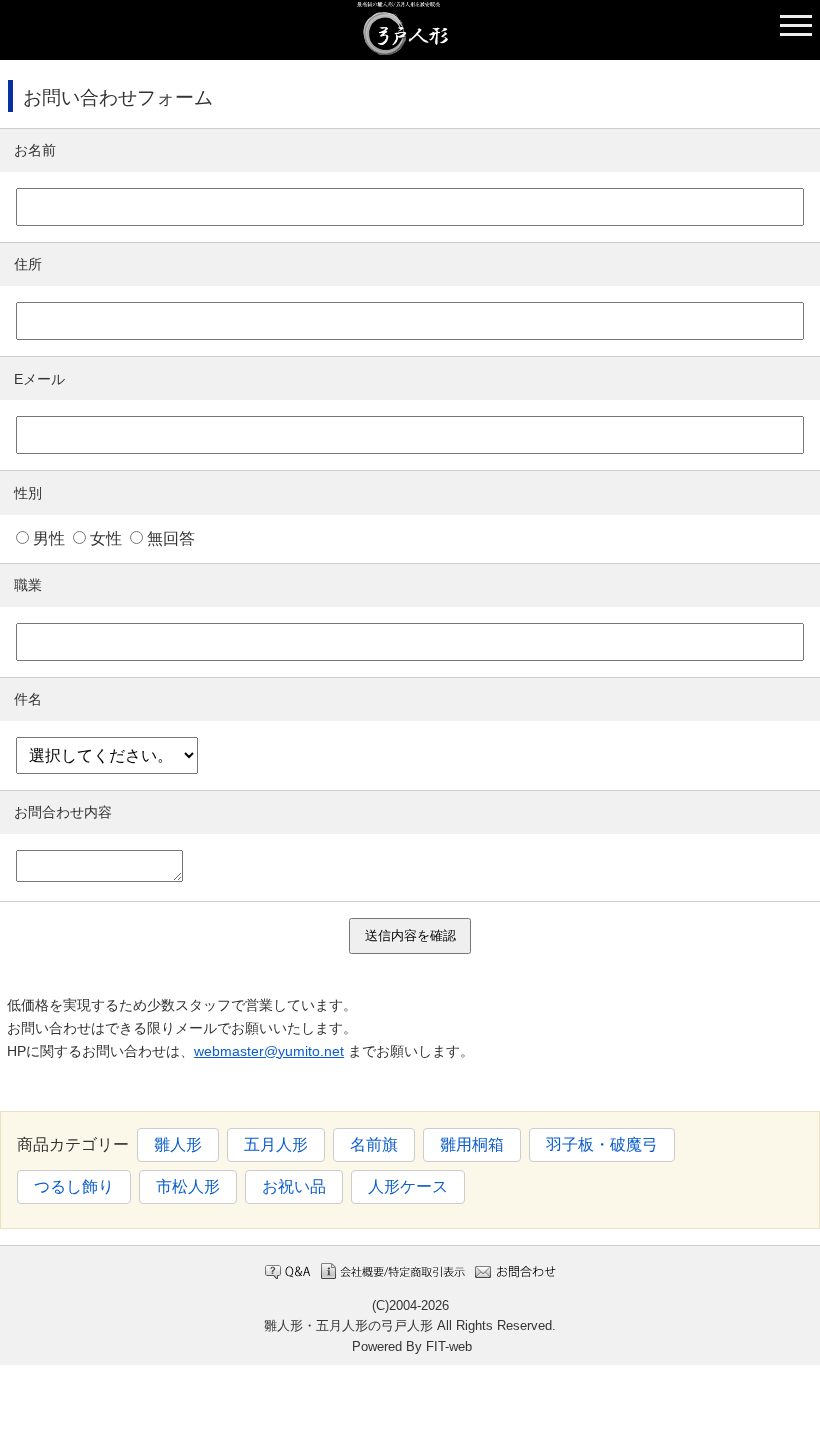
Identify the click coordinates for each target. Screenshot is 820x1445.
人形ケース (408, 1186)
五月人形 (276, 1144)
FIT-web (449, 1346)
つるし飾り (74, 1186)
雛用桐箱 (472, 1144)
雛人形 (178, 1144)
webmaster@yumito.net (269, 1051)
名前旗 (374, 1144)
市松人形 (188, 1186)
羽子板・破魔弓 (602, 1144)
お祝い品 (294, 1186)
